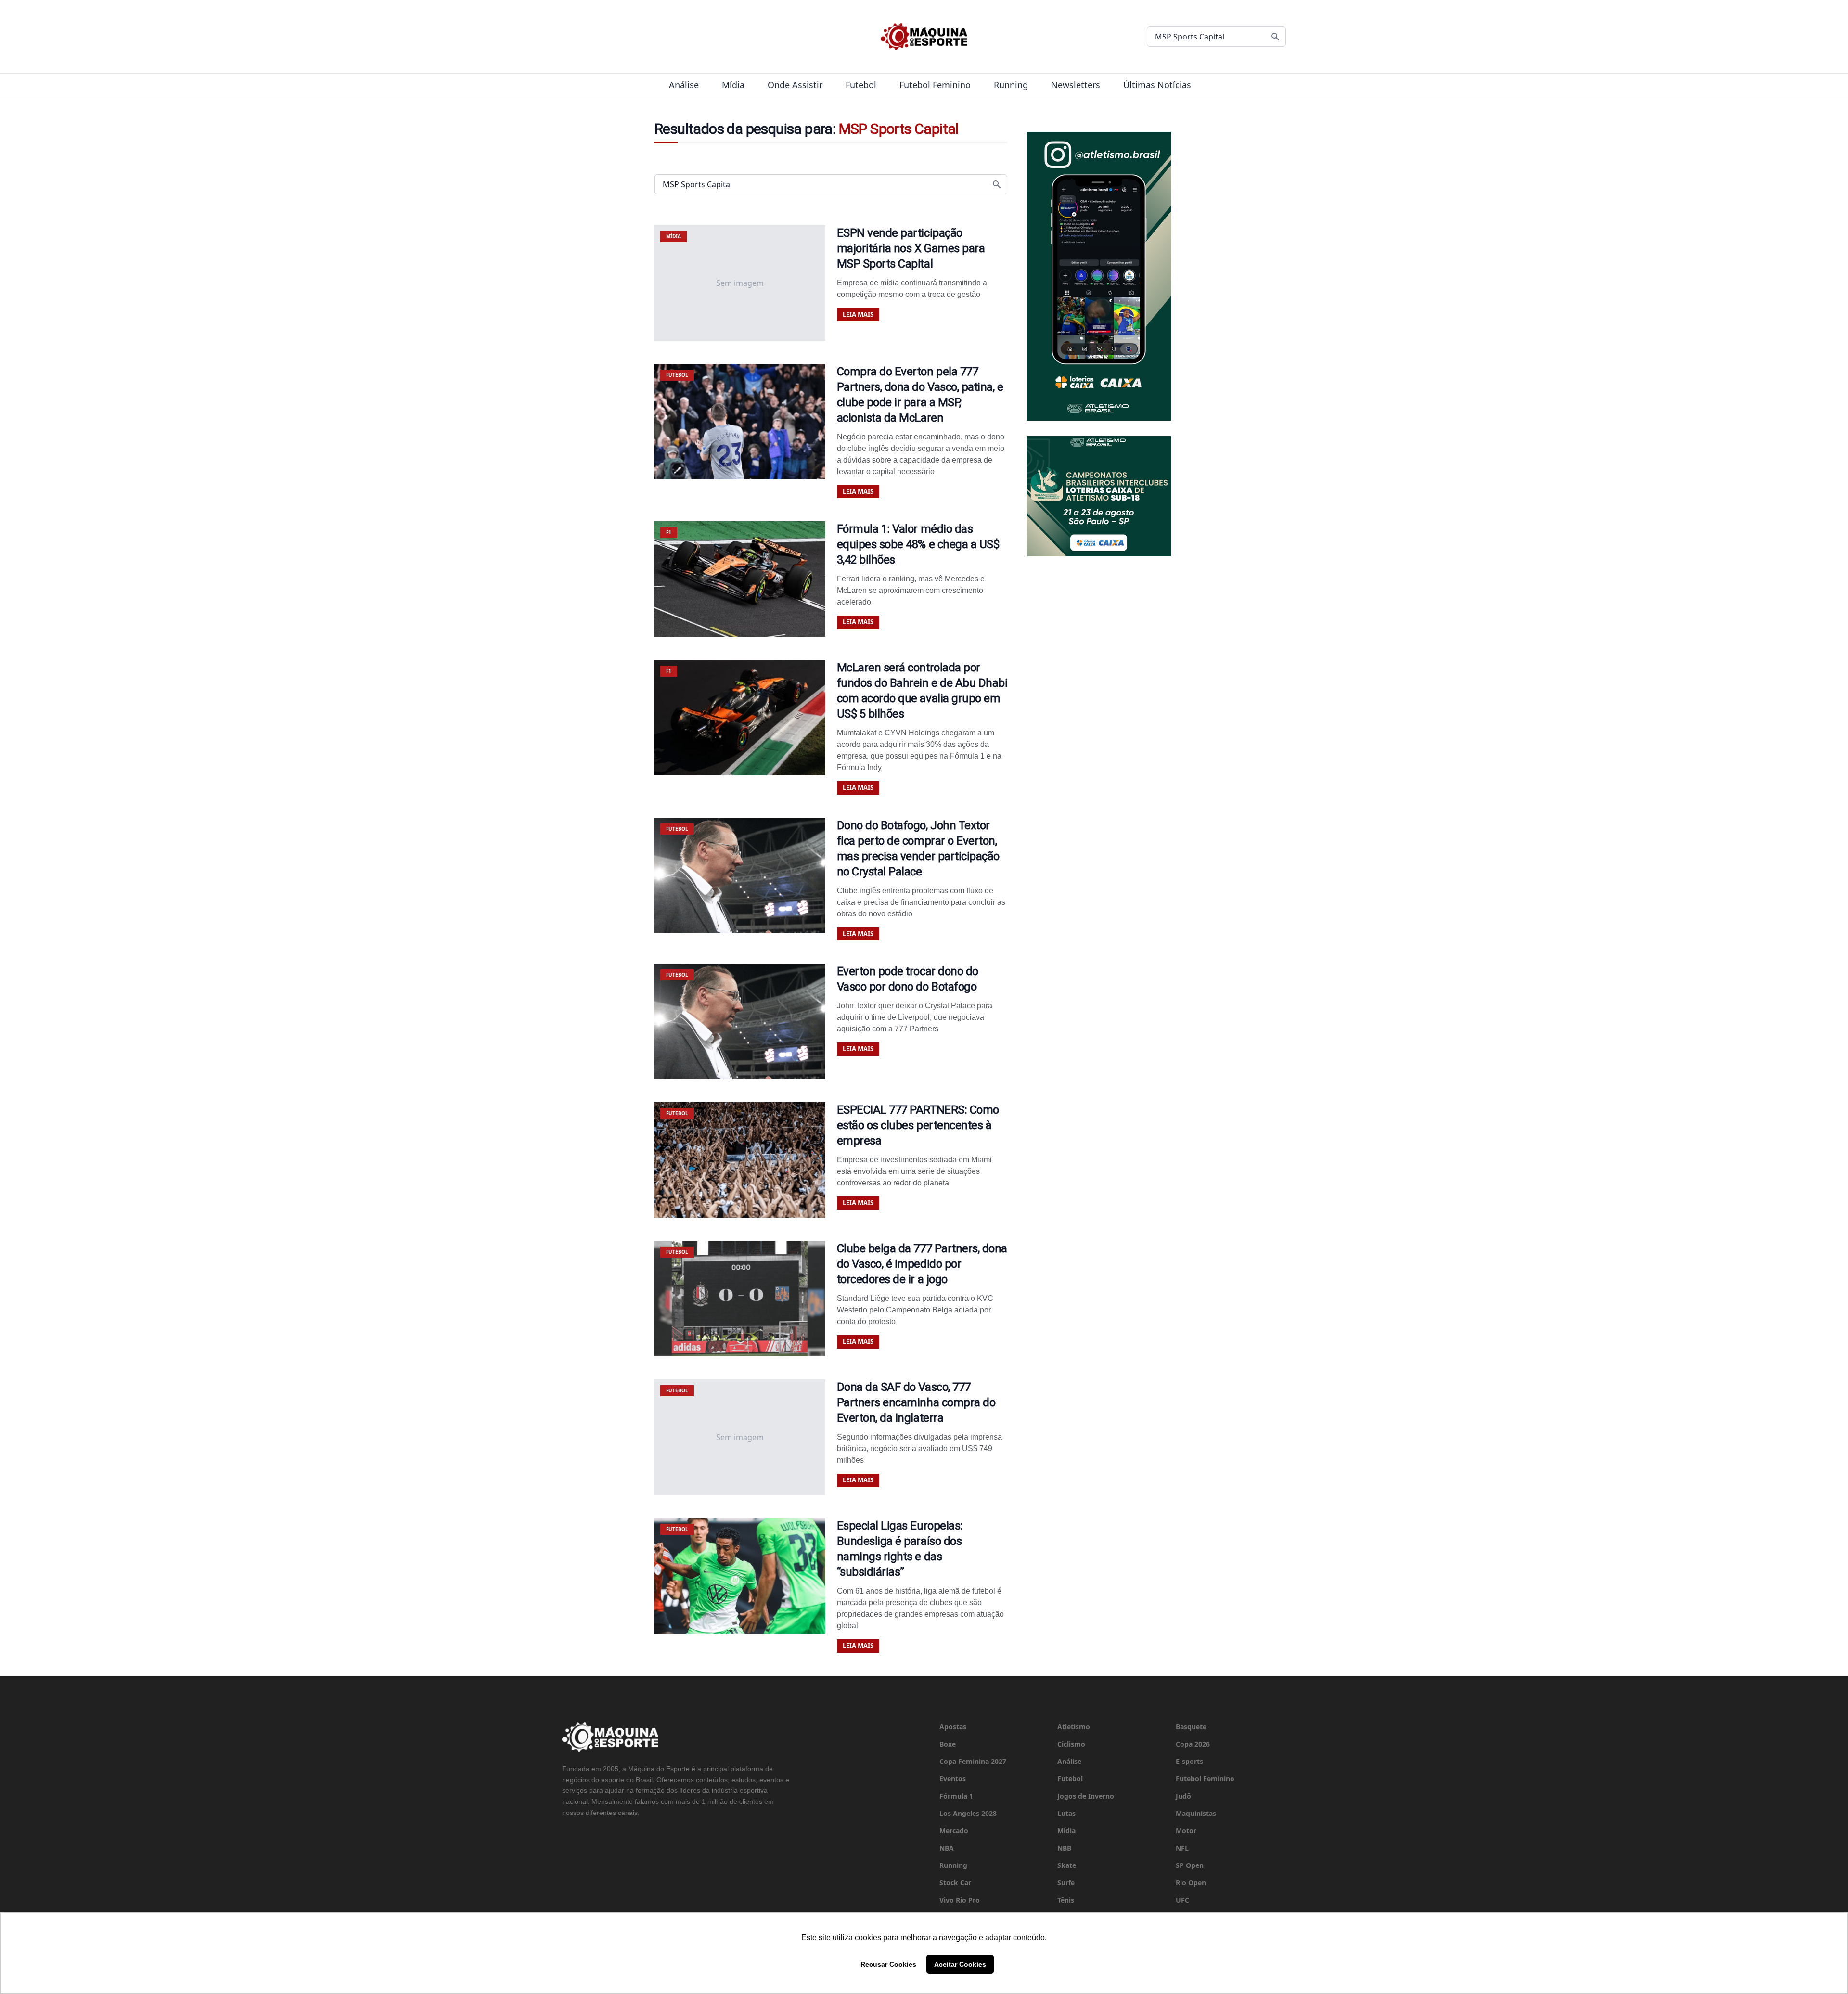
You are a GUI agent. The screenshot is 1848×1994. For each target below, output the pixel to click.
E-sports (1189, 1761)
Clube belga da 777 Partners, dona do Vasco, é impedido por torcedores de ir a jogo (922, 1264)
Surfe (1066, 1883)
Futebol (861, 85)
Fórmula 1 (956, 1796)
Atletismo (1074, 1727)
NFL (1182, 1848)
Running (1011, 85)
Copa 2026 (1193, 1744)
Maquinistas (1196, 1813)
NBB (1064, 1848)
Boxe (948, 1744)
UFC (1182, 1900)
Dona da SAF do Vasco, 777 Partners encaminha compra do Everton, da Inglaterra (916, 1402)
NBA (947, 1848)
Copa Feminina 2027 (973, 1761)
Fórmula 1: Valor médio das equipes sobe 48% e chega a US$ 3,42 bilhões (918, 544)
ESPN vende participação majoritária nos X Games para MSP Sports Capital (911, 248)
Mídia (733, 85)
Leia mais (858, 314)
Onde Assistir (795, 85)
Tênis (1066, 1900)
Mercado (954, 1831)
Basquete (1191, 1727)
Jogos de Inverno (1086, 1796)
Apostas (953, 1727)
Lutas (1066, 1813)
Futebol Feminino (935, 85)
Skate (1067, 1865)
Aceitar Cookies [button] (960, 1964)
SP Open (1190, 1865)
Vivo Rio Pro (960, 1900)
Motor (1186, 1831)
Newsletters (1076, 85)
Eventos (953, 1779)
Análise (684, 85)
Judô (1183, 1796)
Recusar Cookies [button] (888, 1964)
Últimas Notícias (1157, 85)
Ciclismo (1071, 1744)
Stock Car (955, 1883)
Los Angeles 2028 (968, 1813)
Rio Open (1191, 1883)
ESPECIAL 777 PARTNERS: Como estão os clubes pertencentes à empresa (918, 1125)
